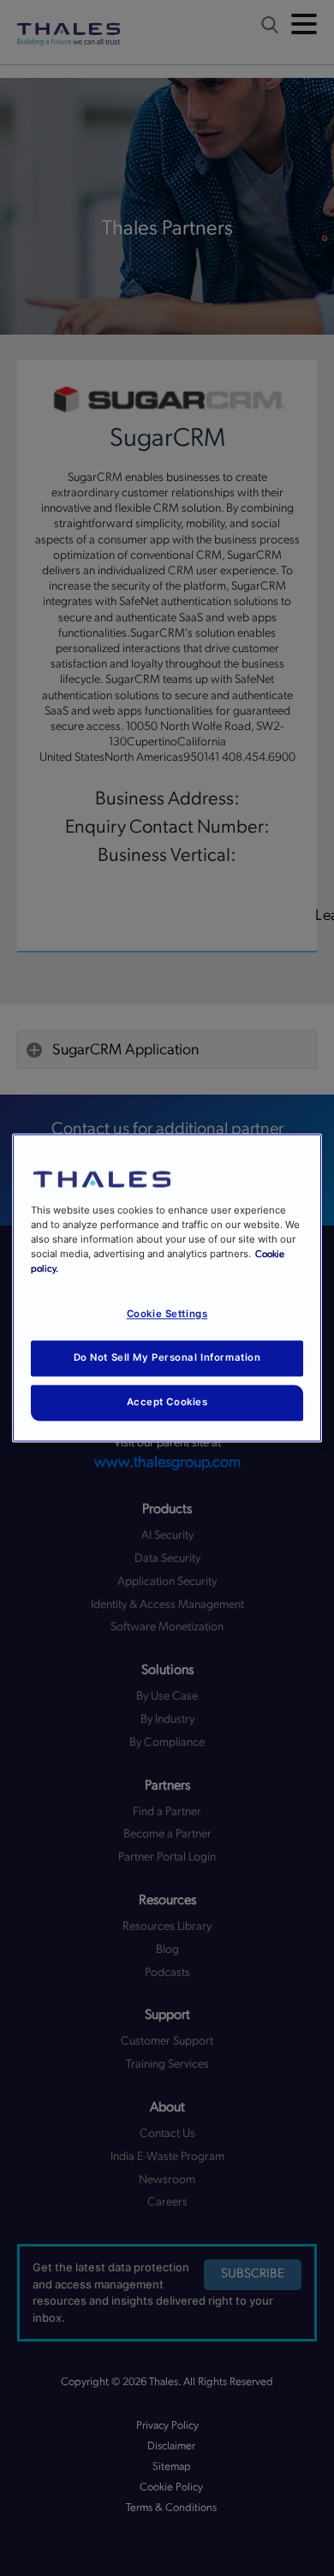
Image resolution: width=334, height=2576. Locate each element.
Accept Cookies (167, 1403)
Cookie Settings (167, 1315)
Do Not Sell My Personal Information (167, 1358)
